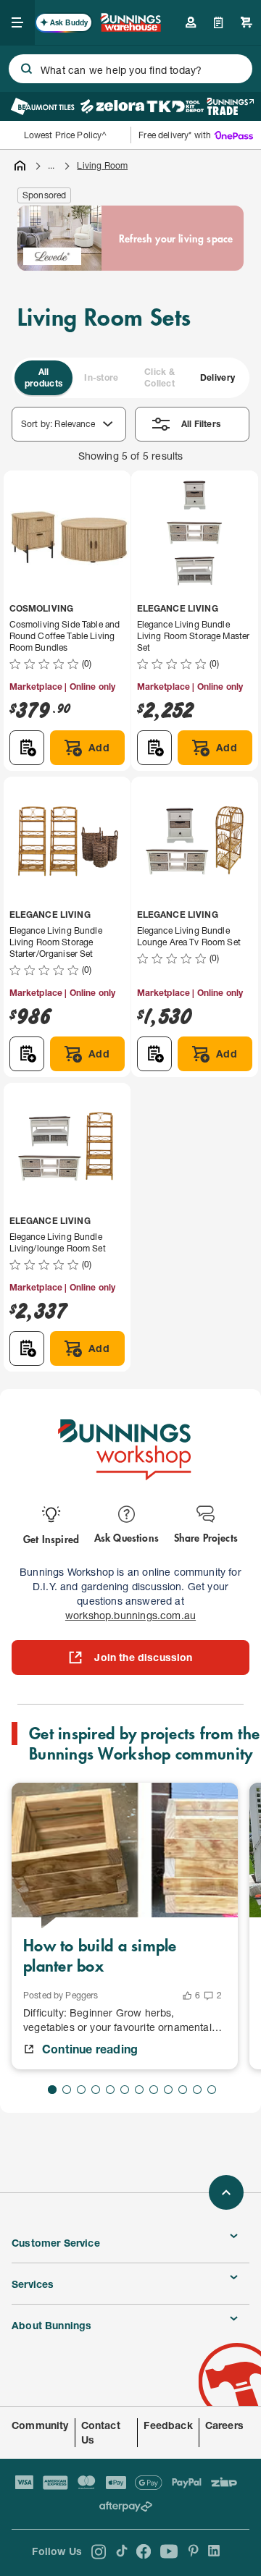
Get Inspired (51, 1538)
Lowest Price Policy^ (66, 135)
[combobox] (130, 69)
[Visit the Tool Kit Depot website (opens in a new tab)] (175, 106)
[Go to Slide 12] (212, 2090)
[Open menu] (17, 22)
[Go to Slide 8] (154, 2090)
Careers (224, 2425)
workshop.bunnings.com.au (130, 1615)
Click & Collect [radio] (159, 377)
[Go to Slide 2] (67, 2090)
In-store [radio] (101, 377)
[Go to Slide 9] (168, 2090)
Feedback (168, 2425)
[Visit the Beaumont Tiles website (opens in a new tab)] (42, 106)
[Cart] (246, 22)
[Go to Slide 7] (139, 2090)
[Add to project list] (27, 748)
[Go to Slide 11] (197, 2090)
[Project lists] (219, 22)
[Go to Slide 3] (81, 2090)
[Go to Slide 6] (125, 2090)
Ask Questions (127, 1537)
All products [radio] (43, 377)
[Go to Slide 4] (96, 2090)
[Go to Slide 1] (52, 2090)
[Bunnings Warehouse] (130, 27)
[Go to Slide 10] (183, 2090)
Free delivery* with (175, 135)
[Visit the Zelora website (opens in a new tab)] (112, 106)
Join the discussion (143, 1657)
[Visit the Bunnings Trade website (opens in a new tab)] (230, 106)
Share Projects (206, 1537)
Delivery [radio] (217, 377)
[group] (130, 378)
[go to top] (226, 2192)
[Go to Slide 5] (110, 2090)
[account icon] (191, 22)
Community (40, 2425)
